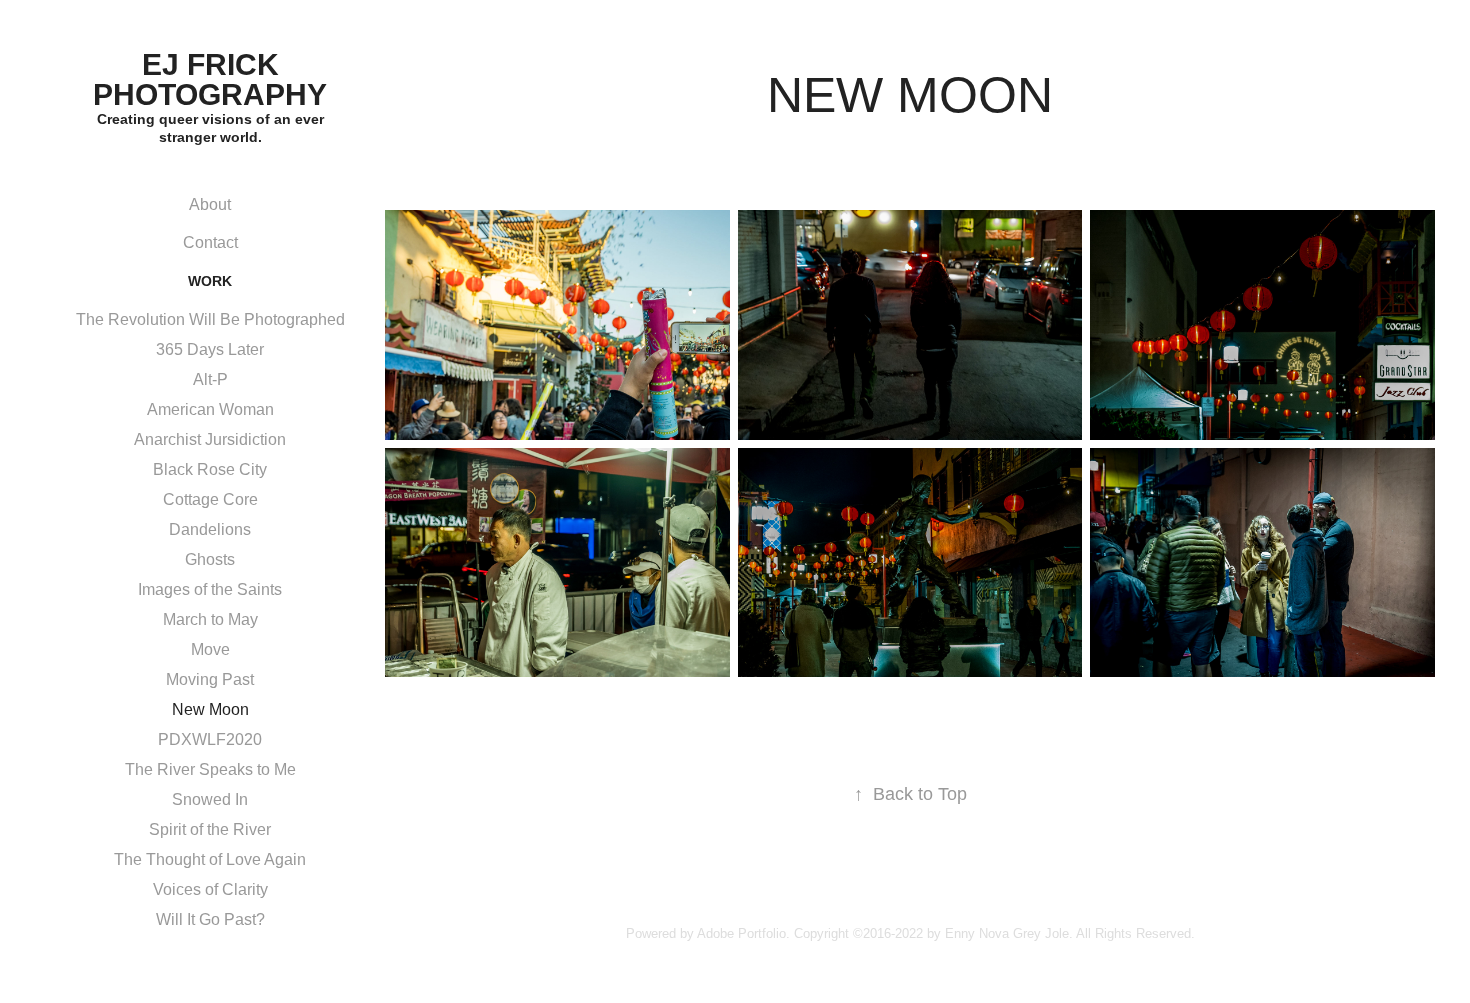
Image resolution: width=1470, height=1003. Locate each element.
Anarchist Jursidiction (210, 439)
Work (210, 281)
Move (210, 649)
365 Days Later (210, 349)
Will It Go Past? (210, 919)
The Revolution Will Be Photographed (210, 319)
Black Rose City (210, 469)
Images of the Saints (210, 589)
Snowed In (210, 799)
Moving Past (210, 679)
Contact (210, 242)
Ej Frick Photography (210, 79)
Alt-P (210, 379)
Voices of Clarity (210, 889)
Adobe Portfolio (741, 933)
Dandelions (210, 529)
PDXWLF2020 (210, 739)
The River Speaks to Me (210, 769)
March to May (210, 619)
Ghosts (210, 559)
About (210, 204)
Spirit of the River (210, 829)
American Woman (210, 409)
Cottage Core (210, 499)
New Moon (210, 709)
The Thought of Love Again (210, 859)
